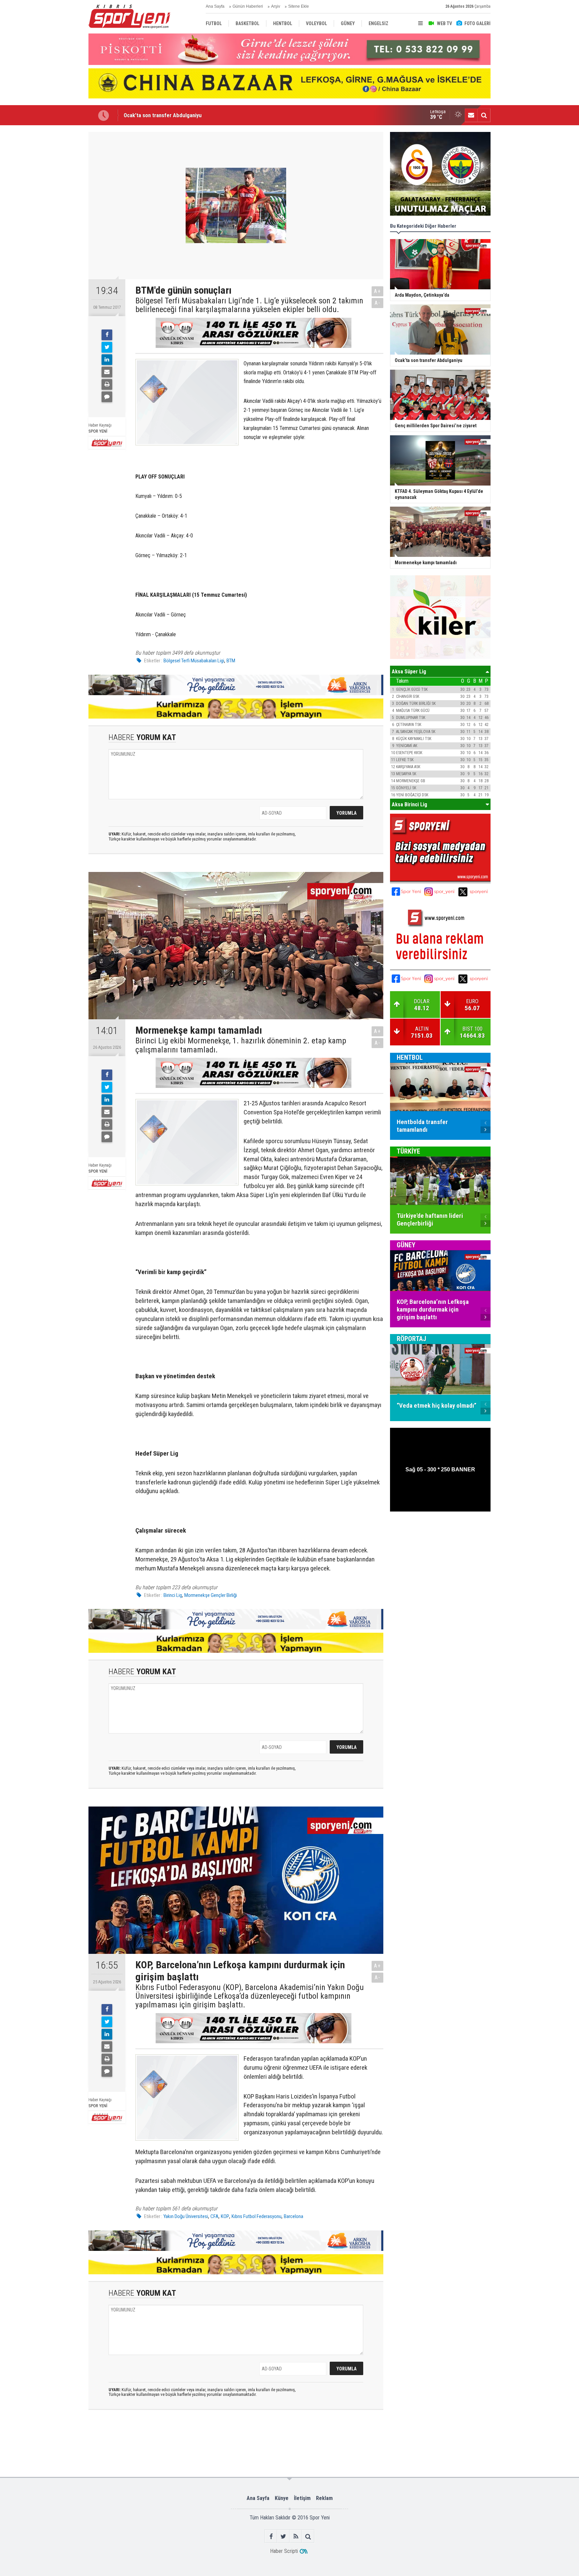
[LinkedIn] (107, 360)
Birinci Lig (173, 1595)
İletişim (302, 2498)
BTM (231, 661)
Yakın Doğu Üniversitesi (186, 2216)
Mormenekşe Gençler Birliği (211, 1595)
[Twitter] (107, 347)
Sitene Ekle (299, 6)
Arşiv (276, 6)
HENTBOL (410, 1057)
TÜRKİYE (408, 1151)
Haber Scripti (284, 2551)
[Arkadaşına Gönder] (107, 372)
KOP (225, 2216)
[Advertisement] (55, 232)
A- (378, 303)
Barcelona (294, 2216)
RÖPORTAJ (411, 1339)
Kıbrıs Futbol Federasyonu (256, 2216)
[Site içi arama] (484, 115)
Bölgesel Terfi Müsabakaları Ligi (194, 661)
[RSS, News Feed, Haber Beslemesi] (296, 2536)
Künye (282, 2498)
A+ (377, 291)
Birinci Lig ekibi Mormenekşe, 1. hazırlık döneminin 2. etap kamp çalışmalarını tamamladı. (241, 1045)
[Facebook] (107, 335)
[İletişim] (471, 115)
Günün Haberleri (248, 6)
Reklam (324, 2498)
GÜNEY (406, 1245)
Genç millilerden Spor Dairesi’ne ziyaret (170, 115)
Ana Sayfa (215, 6)
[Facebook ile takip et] (271, 2536)
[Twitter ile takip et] (283, 2536)
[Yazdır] (107, 384)
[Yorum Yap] (107, 397)
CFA (214, 2216)
